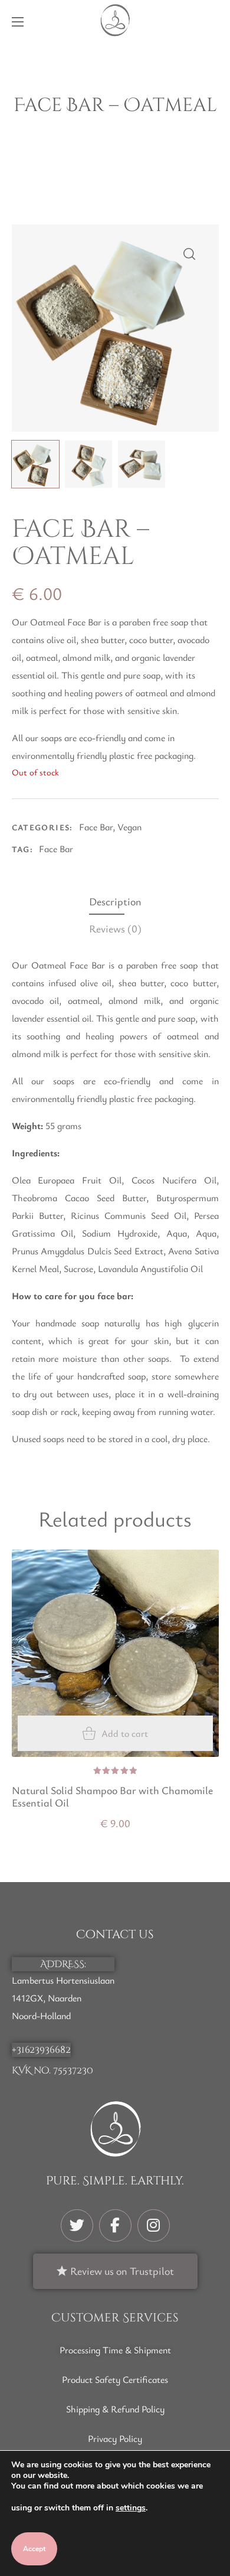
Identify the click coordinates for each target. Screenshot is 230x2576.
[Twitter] (77, 2226)
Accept (34, 2549)
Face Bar (96, 827)
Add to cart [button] (125, 1733)
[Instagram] (154, 2226)
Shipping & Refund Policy (115, 2409)
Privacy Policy (115, 2438)
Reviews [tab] (115, 928)
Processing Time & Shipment (115, 2350)
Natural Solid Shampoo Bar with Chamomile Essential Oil (112, 1797)
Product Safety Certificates (115, 2379)
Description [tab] (115, 901)
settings (131, 2508)
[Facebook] (115, 2226)
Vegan (129, 827)
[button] (213, 20)
